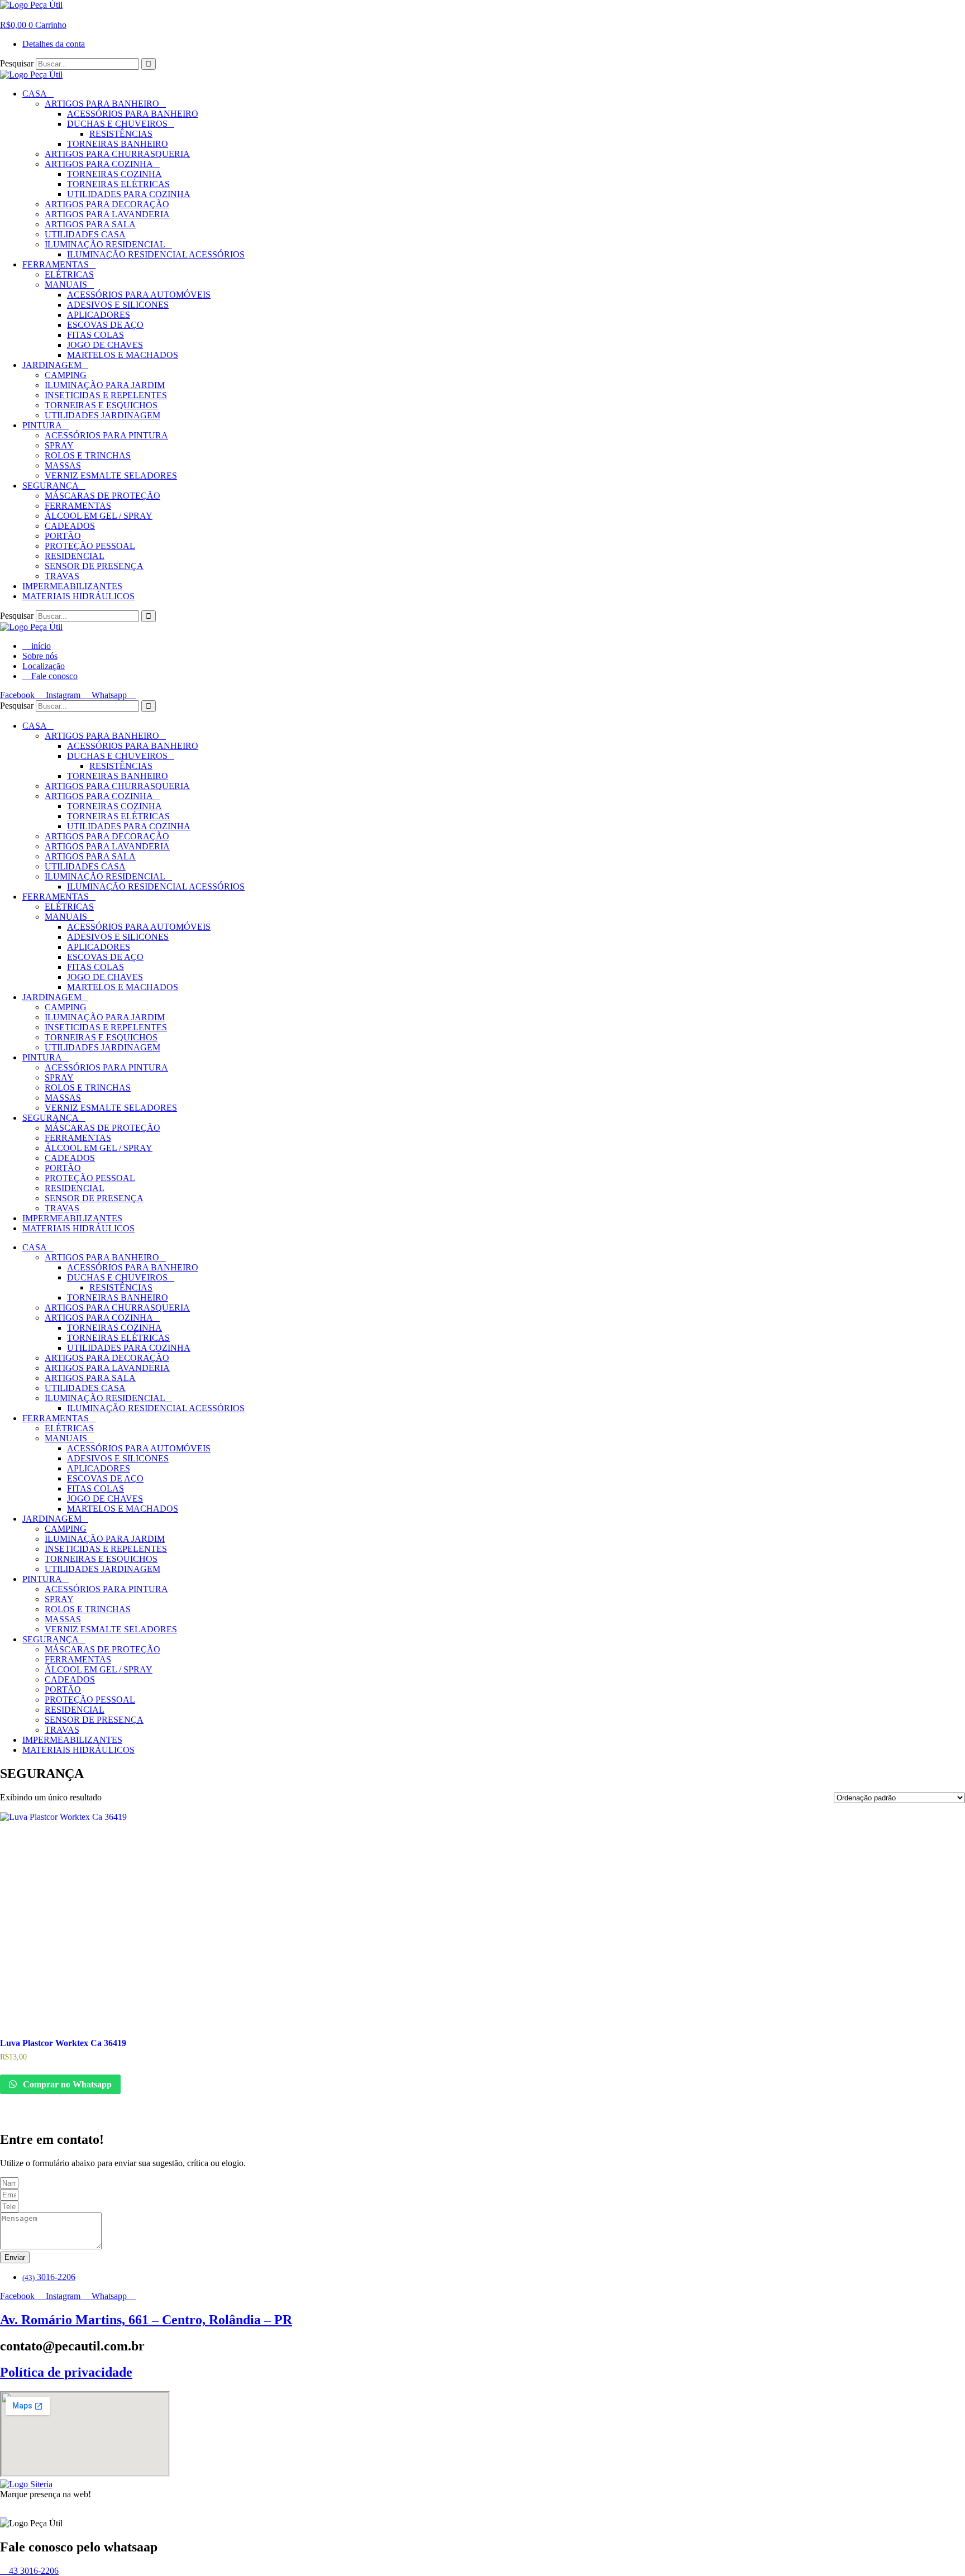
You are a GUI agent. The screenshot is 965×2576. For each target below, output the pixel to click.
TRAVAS (62, 576)
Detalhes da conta (54, 44)
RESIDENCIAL (75, 556)
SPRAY (59, 445)
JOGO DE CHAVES (105, 345)
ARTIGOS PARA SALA (90, 224)
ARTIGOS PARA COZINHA (99, 164)
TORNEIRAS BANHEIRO (118, 144)
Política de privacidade (66, 2372)
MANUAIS (66, 285)
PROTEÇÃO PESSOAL (90, 546)
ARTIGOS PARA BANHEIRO (102, 104)
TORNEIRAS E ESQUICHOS (101, 405)
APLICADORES (99, 315)
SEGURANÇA (51, 486)
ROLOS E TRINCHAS (88, 455)
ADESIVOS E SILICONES (118, 305)
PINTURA (42, 425)
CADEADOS (70, 526)
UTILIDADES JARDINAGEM (102, 415)
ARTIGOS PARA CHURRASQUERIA (117, 154)
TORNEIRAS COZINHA (114, 174)
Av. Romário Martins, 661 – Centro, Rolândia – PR (146, 2320)
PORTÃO (63, 536)
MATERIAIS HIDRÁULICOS (78, 596)
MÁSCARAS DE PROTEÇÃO (102, 496)
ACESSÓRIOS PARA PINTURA (106, 435)
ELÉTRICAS (69, 274)
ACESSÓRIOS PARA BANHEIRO (133, 114)
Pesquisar (17, 63)
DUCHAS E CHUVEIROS (117, 124)
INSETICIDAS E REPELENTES (106, 395)
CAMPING (66, 375)
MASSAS (63, 465)
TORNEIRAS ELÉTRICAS (118, 184)
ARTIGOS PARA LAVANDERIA (107, 214)
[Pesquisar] (149, 64)
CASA (35, 94)
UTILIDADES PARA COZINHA (129, 194)
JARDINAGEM (52, 365)
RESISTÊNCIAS (121, 134)
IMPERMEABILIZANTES (72, 586)
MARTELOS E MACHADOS (123, 355)
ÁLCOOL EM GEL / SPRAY (99, 516)
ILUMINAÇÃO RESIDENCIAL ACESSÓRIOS (156, 254)
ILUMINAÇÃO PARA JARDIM (105, 385)
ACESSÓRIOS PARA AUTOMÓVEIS (139, 295)
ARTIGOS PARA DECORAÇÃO (107, 204)
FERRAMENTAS (56, 264)
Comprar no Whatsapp (66, 2084)
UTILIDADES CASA (85, 234)
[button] (3, 15)
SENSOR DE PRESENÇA (94, 566)
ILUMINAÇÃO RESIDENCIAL (105, 244)
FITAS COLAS (95, 335)
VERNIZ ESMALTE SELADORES (111, 475)
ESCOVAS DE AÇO (105, 325)
